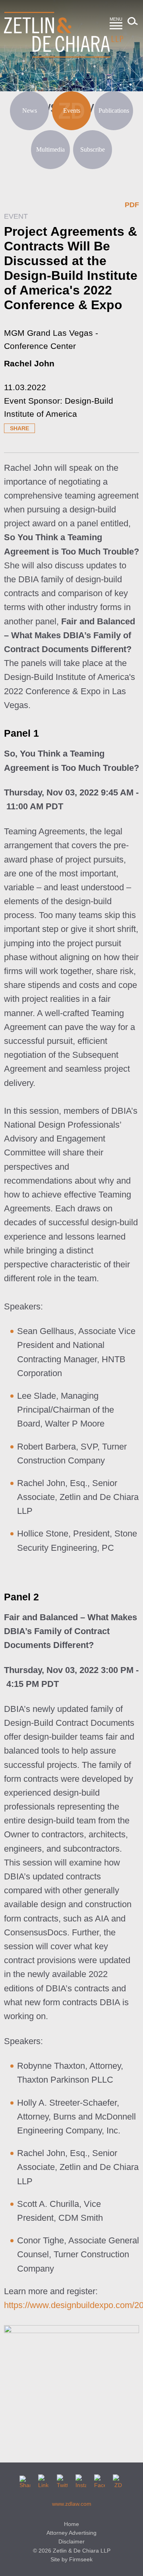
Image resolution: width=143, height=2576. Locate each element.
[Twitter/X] (62, 2480)
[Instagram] (81, 2480)
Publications (114, 111)
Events (72, 111)
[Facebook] (100, 2480)
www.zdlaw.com (72, 2504)
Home (71, 2524)
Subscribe (93, 149)
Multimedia (50, 149)
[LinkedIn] (43, 2480)
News (30, 111)
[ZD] (118, 2480)
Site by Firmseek (71, 2559)
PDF (132, 205)
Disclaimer (71, 2541)
